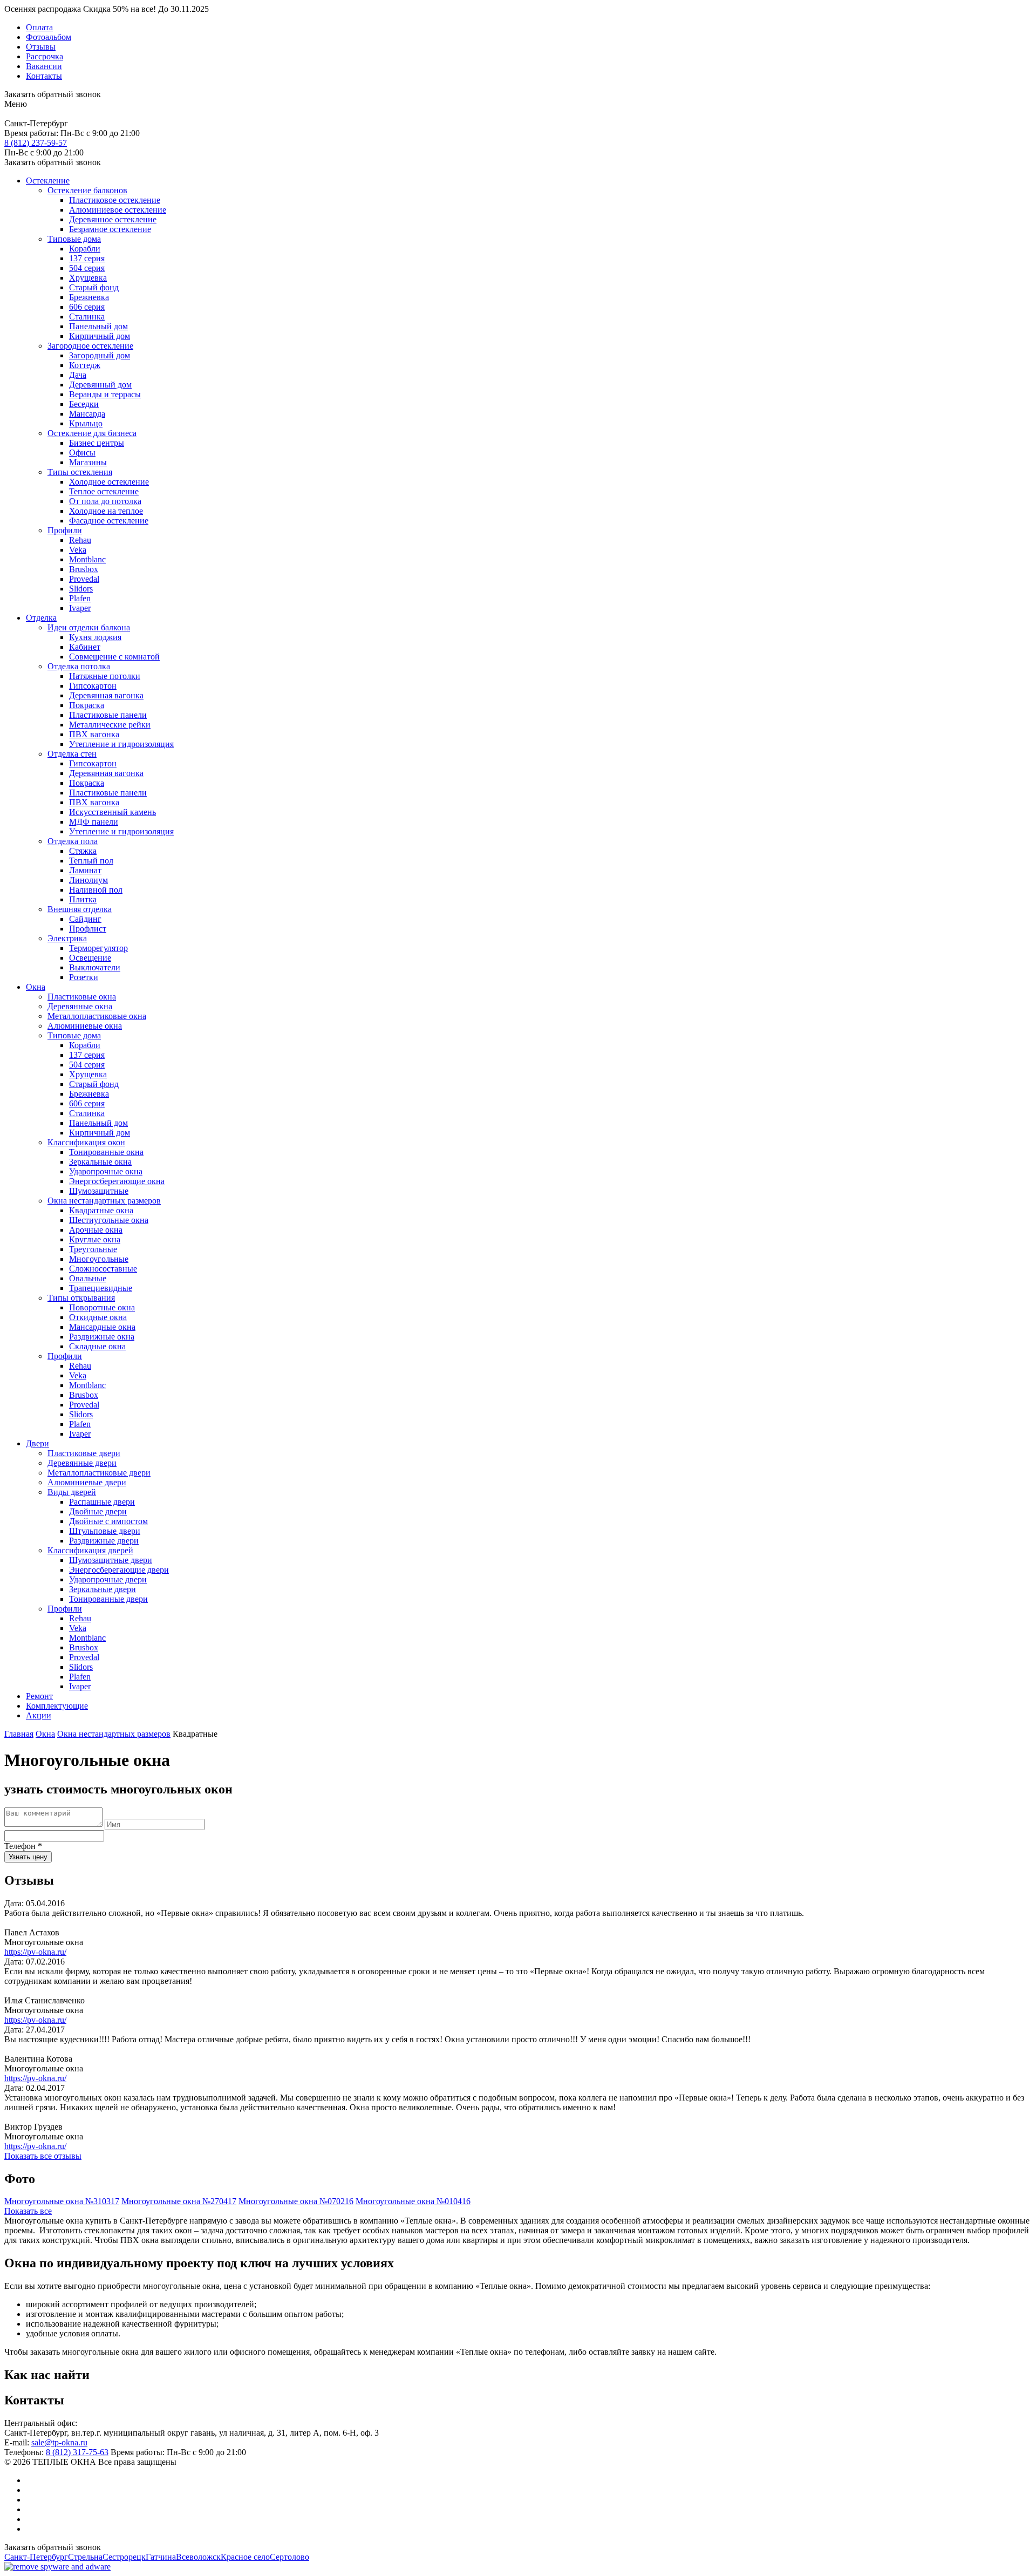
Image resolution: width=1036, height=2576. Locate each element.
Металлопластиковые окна (97, 1016)
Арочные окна (96, 1230)
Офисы (82, 453)
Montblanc (87, 559)
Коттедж (85, 365)
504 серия (87, 268)
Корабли (85, 249)
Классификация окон (86, 1142)
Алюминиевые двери (87, 1482)
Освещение (90, 958)
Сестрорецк (124, 2557)
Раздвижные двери (104, 1541)
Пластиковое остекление (115, 200)
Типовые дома (74, 239)
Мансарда (87, 414)
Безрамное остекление (110, 229)
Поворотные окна (102, 1307)
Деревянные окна (80, 1006)
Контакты (44, 76)
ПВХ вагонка (94, 734)
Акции (39, 1715)
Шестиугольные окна (109, 1220)
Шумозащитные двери (111, 1560)
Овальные (88, 1278)
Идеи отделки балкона (89, 627)
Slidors (81, 589)
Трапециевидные (101, 1288)
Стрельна (85, 2557)
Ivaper (80, 608)
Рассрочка (45, 56)
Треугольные (93, 1249)
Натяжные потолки (105, 676)
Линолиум (88, 880)
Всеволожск (198, 2557)
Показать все (28, 2211)
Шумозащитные (99, 1191)
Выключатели (95, 967)
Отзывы (41, 47)
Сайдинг (85, 919)
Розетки (84, 977)
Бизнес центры (97, 443)
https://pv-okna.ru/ (35, 1952)
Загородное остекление (90, 346)
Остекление (48, 181)
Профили (65, 530)
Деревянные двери (82, 1463)
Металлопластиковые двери (99, 1473)
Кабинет (85, 647)
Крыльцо (86, 423)
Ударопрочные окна (106, 1171)
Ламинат (85, 870)
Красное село (245, 2557)
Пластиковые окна (82, 997)
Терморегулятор (98, 948)
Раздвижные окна (102, 1337)
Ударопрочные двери (108, 1579)
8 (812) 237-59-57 (36, 143)
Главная (19, 1734)
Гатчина (161, 2557)
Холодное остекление (109, 482)
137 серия (87, 258)
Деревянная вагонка (106, 695)
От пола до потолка (105, 501)
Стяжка (83, 851)
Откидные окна (98, 1317)
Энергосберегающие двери (119, 1570)
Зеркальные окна (100, 1162)
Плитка (83, 899)
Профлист (88, 929)
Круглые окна (95, 1239)
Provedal (84, 579)
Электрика (67, 938)
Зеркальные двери (103, 1589)
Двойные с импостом (108, 1521)
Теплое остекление (104, 491)
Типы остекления (80, 472)
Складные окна (97, 1346)
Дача (78, 375)
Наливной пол (96, 890)
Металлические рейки (110, 725)
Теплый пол (91, 861)
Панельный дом (98, 326)
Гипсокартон (93, 686)
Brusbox (84, 569)
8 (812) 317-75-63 (77, 2452)
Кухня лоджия (95, 637)
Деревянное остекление (113, 219)
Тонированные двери (108, 1599)
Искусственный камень (113, 812)
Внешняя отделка (80, 909)
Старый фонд (94, 287)
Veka (78, 550)
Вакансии (44, 66)
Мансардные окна (102, 1327)
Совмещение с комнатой (114, 657)
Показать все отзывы (43, 2156)
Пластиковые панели (108, 715)
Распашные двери (102, 1502)
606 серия (87, 307)
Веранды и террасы (105, 394)
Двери (38, 1443)
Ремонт (39, 1696)
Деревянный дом (100, 385)
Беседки (84, 404)
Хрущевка (88, 278)
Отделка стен (72, 754)
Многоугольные (99, 1259)
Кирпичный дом (100, 336)
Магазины (88, 462)
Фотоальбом (49, 37)
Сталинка (87, 317)
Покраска (87, 705)
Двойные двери (98, 1511)
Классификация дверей (90, 1550)
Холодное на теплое (106, 511)
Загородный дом (100, 355)
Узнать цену (28, 1857)
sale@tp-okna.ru (59, 2442)
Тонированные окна (106, 1152)
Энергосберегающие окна (117, 1181)
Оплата (39, 27)
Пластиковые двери (84, 1453)
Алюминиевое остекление (118, 210)
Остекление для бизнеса (92, 433)
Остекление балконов (87, 190)
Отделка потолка (79, 666)
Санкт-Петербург (36, 2557)
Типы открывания (81, 1298)
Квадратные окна (101, 1210)
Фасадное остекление (109, 521)
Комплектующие (57, 1706)
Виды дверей (72, 1492)
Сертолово (289, 2557)
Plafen (80, 598)
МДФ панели (94, 822)
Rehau (80, 540)
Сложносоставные (103, 1269)
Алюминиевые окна (85, 1026)
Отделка (41, 618)
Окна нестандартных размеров (104, 1201)
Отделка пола (73, 841)
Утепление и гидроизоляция (121, 744)
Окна (36, 987)
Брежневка (89, 297)
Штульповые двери (105, 1531)
